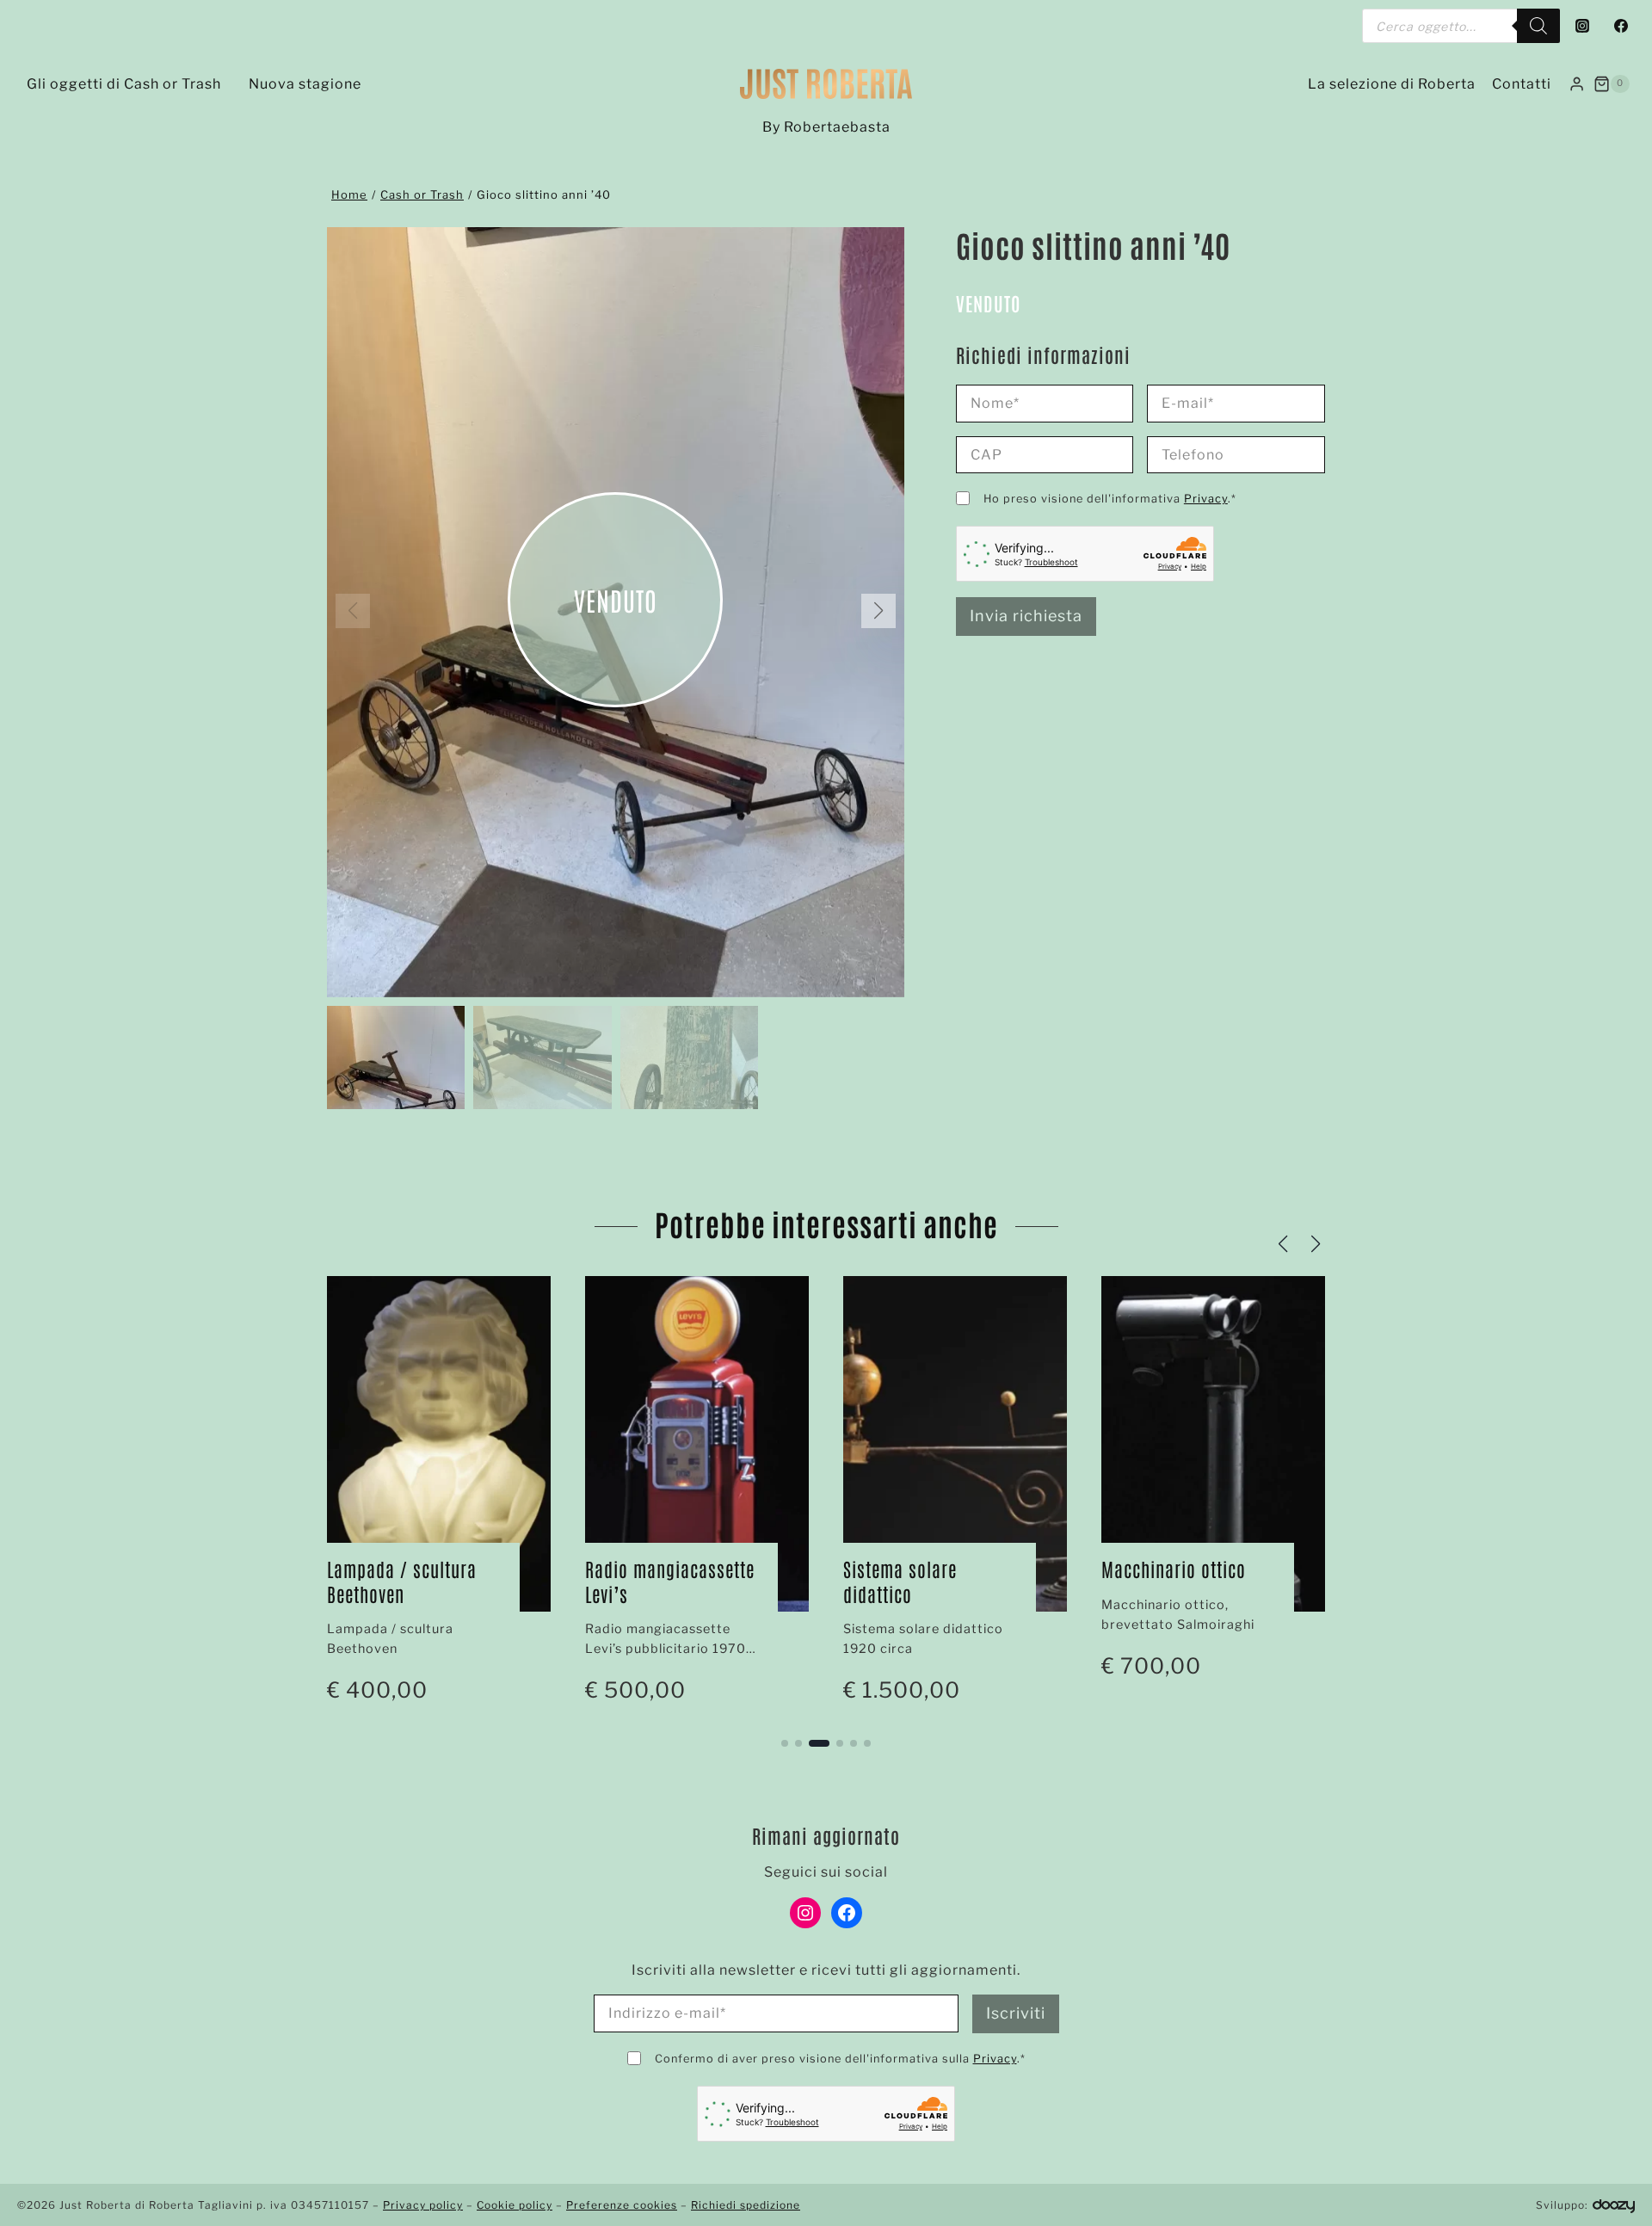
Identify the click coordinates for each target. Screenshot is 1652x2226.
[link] (439, 1498)
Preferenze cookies (622, 2205)
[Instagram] (1582, 26)
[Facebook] (1621, 26)
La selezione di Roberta (1392, 84)
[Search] (1538, 26)
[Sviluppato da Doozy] (1614, 2204)
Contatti (1522, 84)
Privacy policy (423, 2205)
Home (349, 194)
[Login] (1577, 83)
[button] (878, 611)
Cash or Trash (422, 194)
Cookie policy (515, 2205)
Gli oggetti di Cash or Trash (124, 84)
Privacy (1206, 499)
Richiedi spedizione (746, 2205)
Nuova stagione (305, 84)
